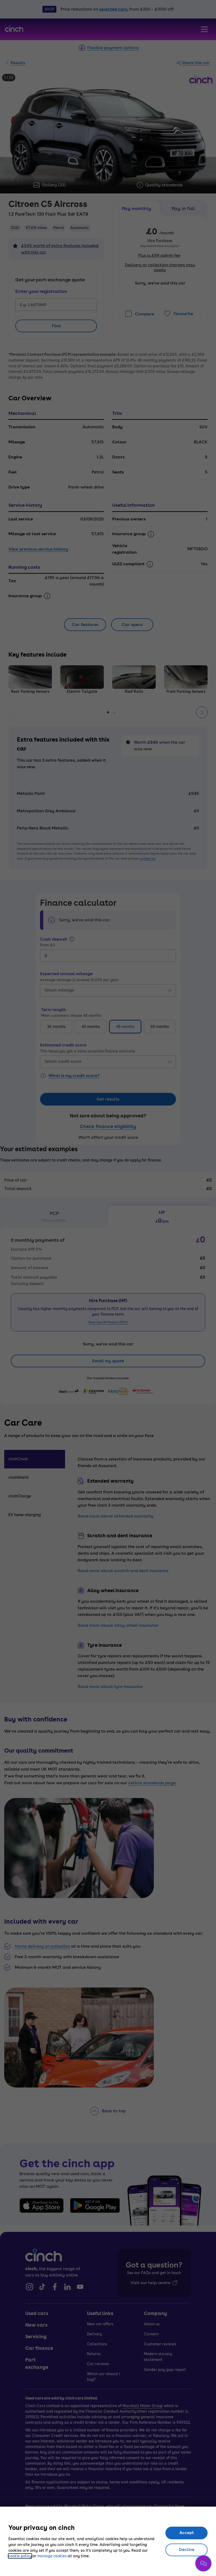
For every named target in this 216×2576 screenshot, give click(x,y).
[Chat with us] (203, 2563)
